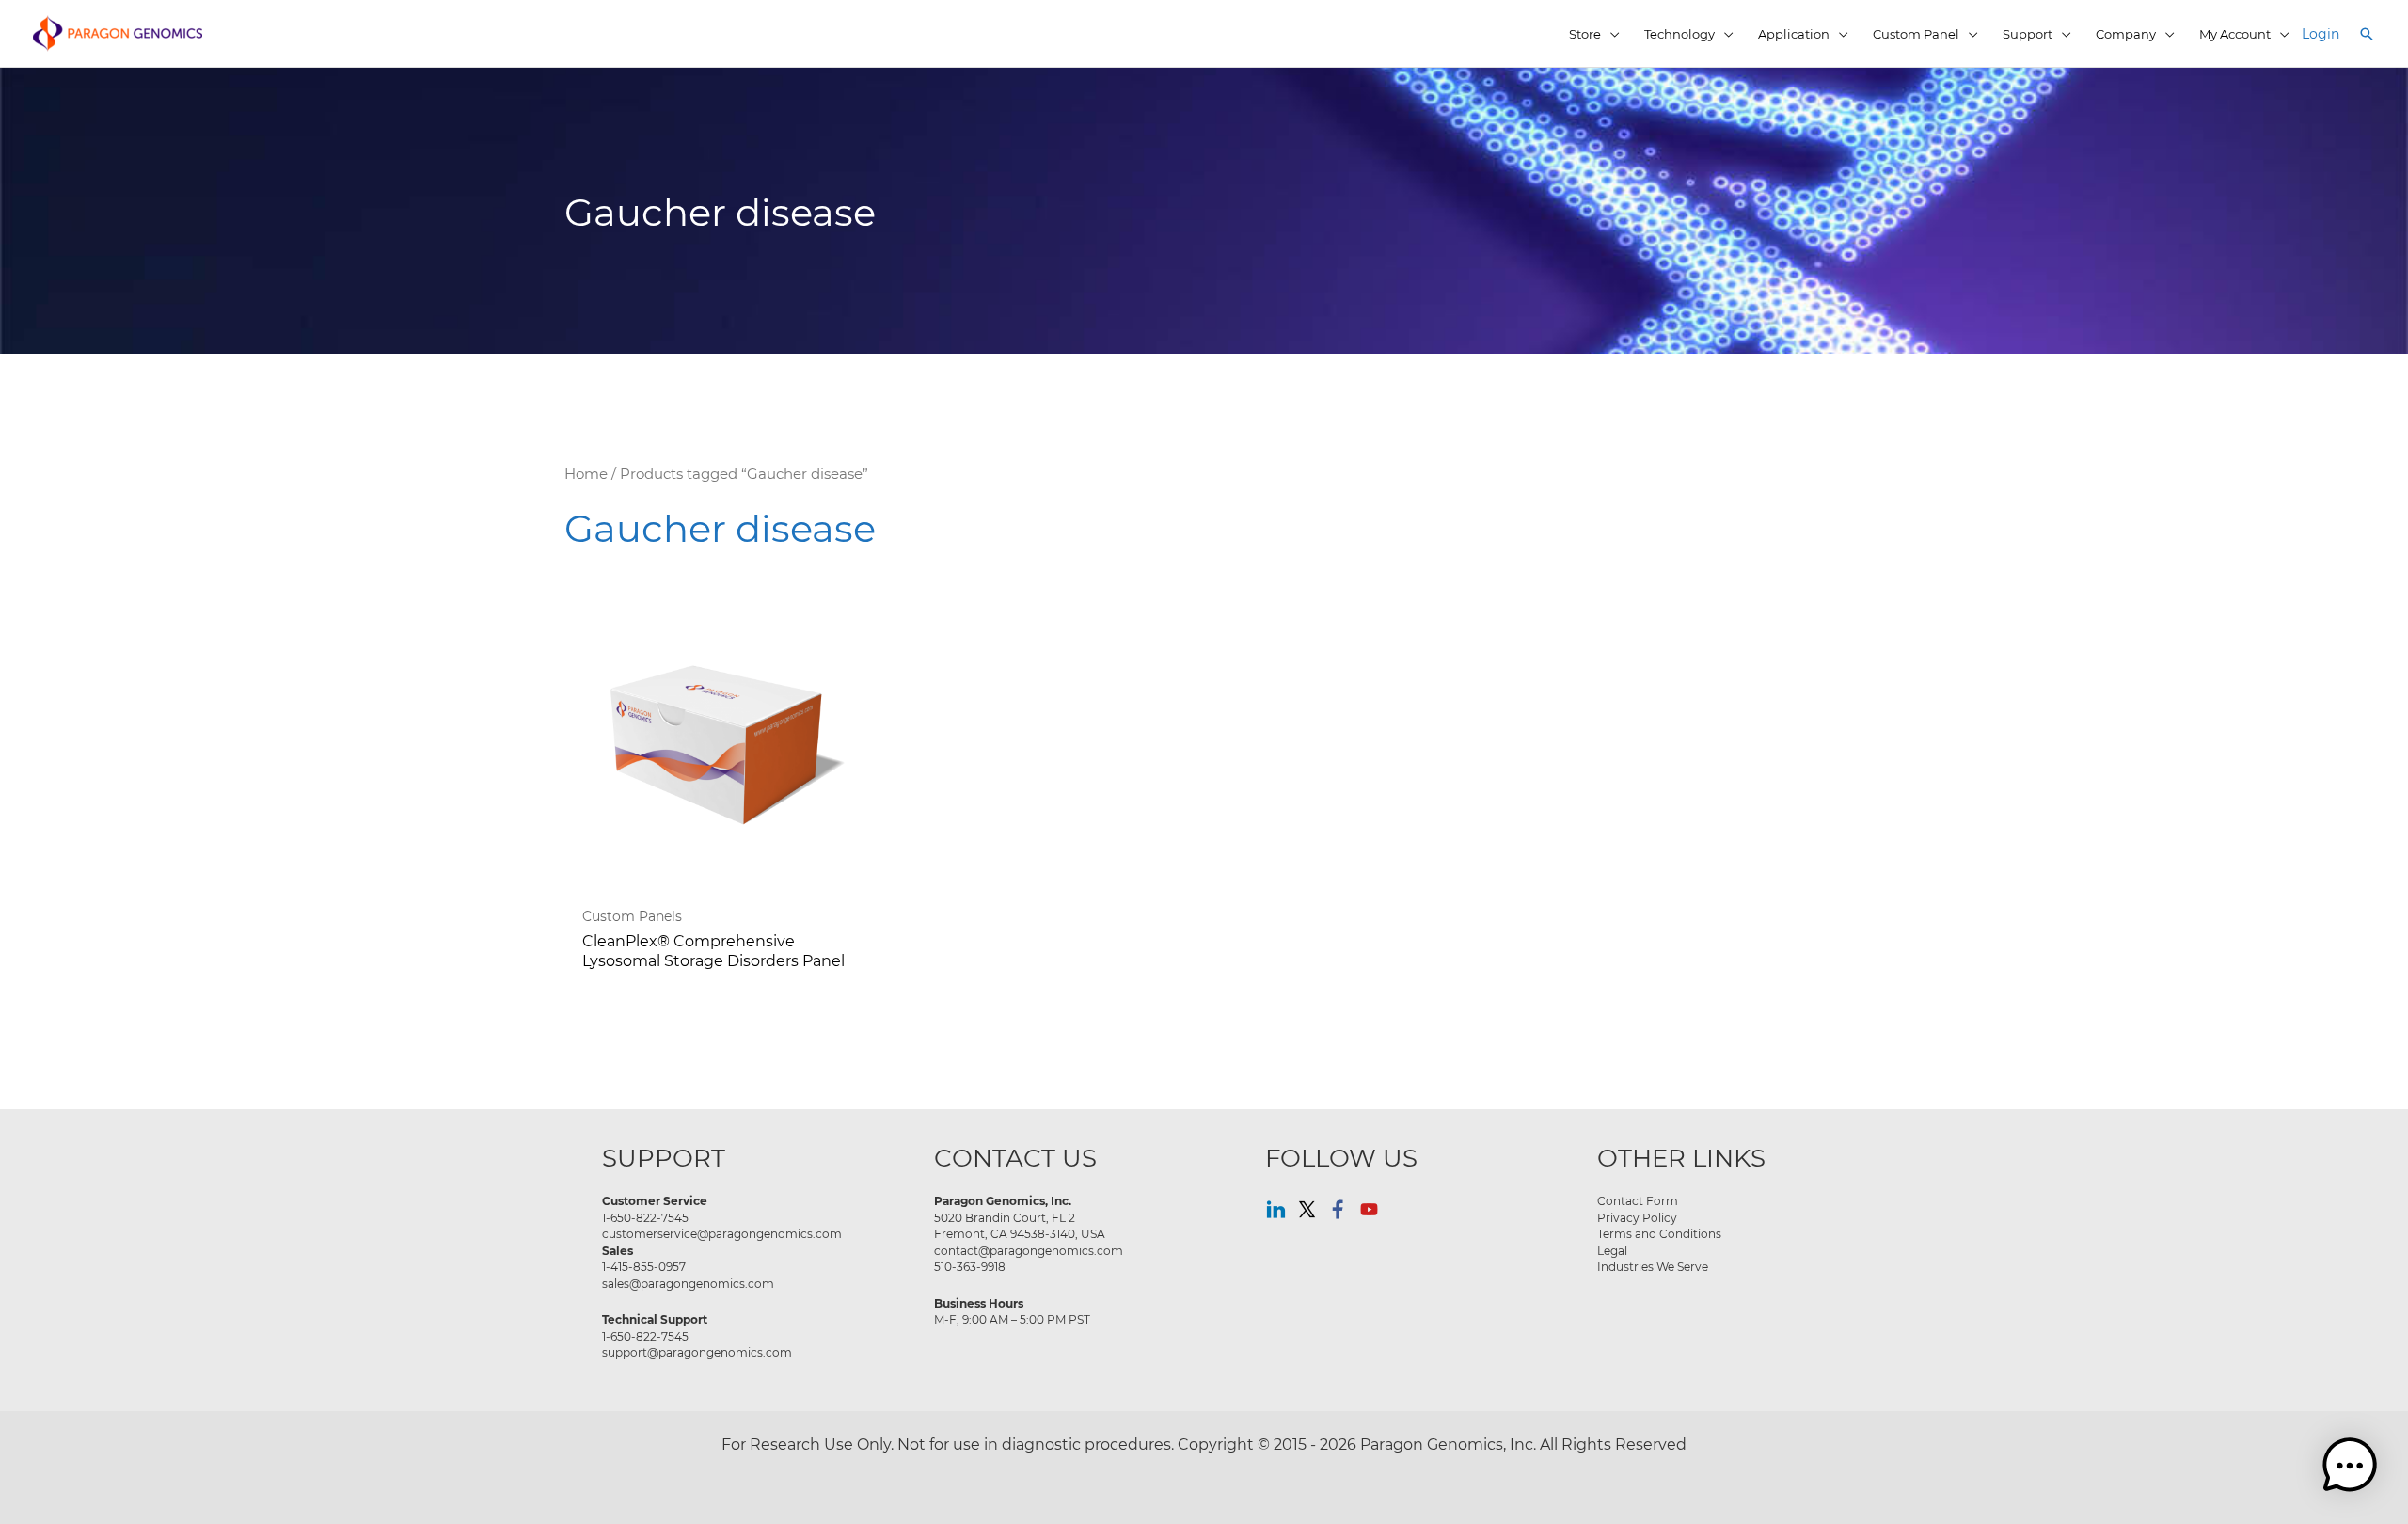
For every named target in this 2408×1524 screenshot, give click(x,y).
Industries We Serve (1653, 1266)
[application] (1610, 34)
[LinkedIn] (1276, 1209)
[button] (2367, 34)
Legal (1612, 1250)
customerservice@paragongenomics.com (722, 1233)
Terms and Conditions (1659, 1233)
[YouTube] (1369, 1209)
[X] (1307, 1209)
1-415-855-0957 (644, 1266)
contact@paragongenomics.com (1029, 1250)
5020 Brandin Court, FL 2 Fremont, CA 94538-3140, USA (1020, 1226)
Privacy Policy (1637, 1217)
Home (586, 474)
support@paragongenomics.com (697, 1352)
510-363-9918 (970, 1266)
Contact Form (1638, 1200)
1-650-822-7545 (645, 1217)
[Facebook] (1338, 1209)
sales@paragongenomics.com (688, 1283)
